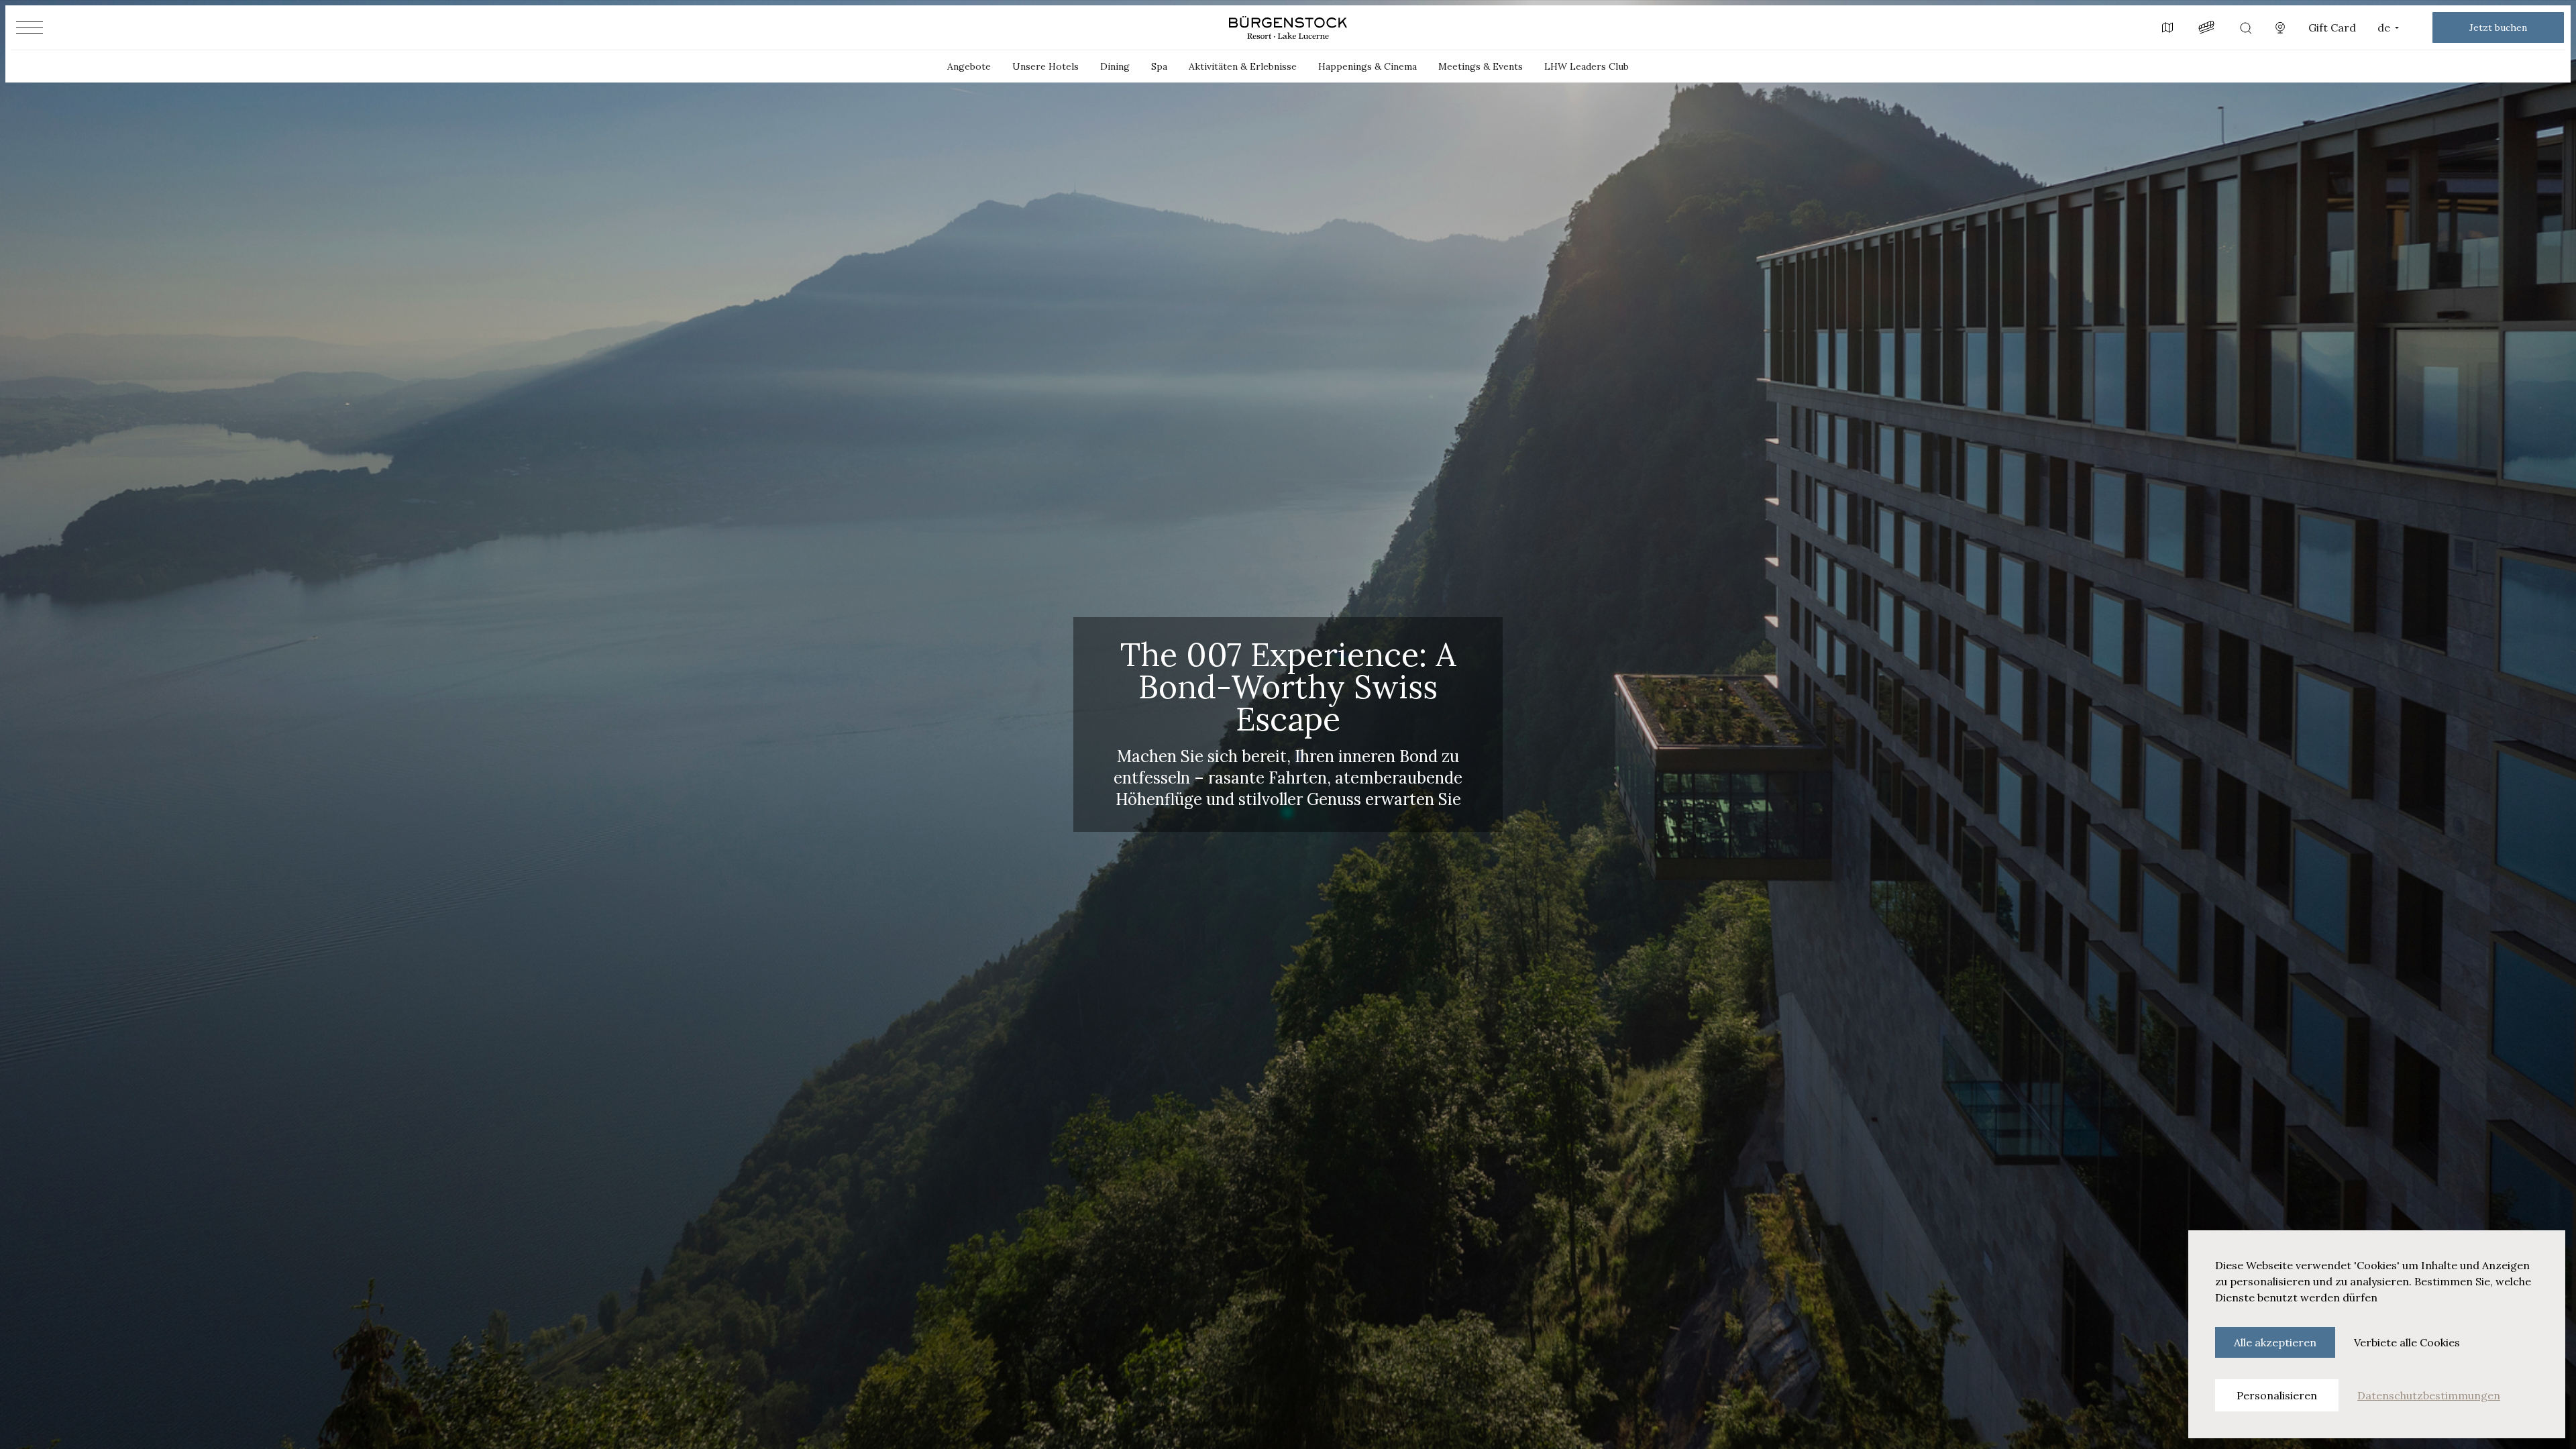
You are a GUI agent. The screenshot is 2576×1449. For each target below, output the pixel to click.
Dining (1115, 66)
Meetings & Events (1481, 66)
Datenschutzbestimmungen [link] (2429, 1395)
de (2384, 28)
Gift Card (2332, 28)
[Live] (2280, 28)
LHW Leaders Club (1587, 66)
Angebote (969, 66)
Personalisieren (2277, 1395)
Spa (1159, 66)
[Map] (2167, 28)
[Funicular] (2206, 28)
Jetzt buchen (2498, 28)
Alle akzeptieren (2275, 1342)
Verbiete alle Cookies (2407, 1342)
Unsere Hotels (1045, 66)
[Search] (2245, 28)
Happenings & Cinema (1367, 66)
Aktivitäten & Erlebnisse (1243, 66)
